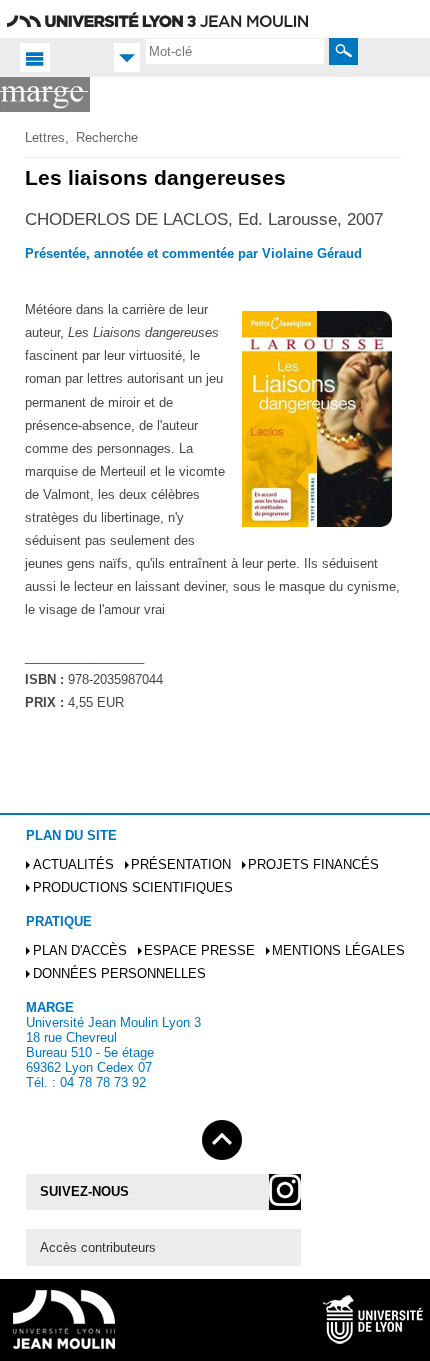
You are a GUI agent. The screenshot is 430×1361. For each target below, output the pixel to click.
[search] (235, 51)
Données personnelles (119, 973)
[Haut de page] (222, 1136)
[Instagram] (285, 1192)
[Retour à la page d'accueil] (45, 95)
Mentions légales (338, 950)
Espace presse (199, 950)
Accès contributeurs (98, 1247)
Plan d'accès (80, 950)
